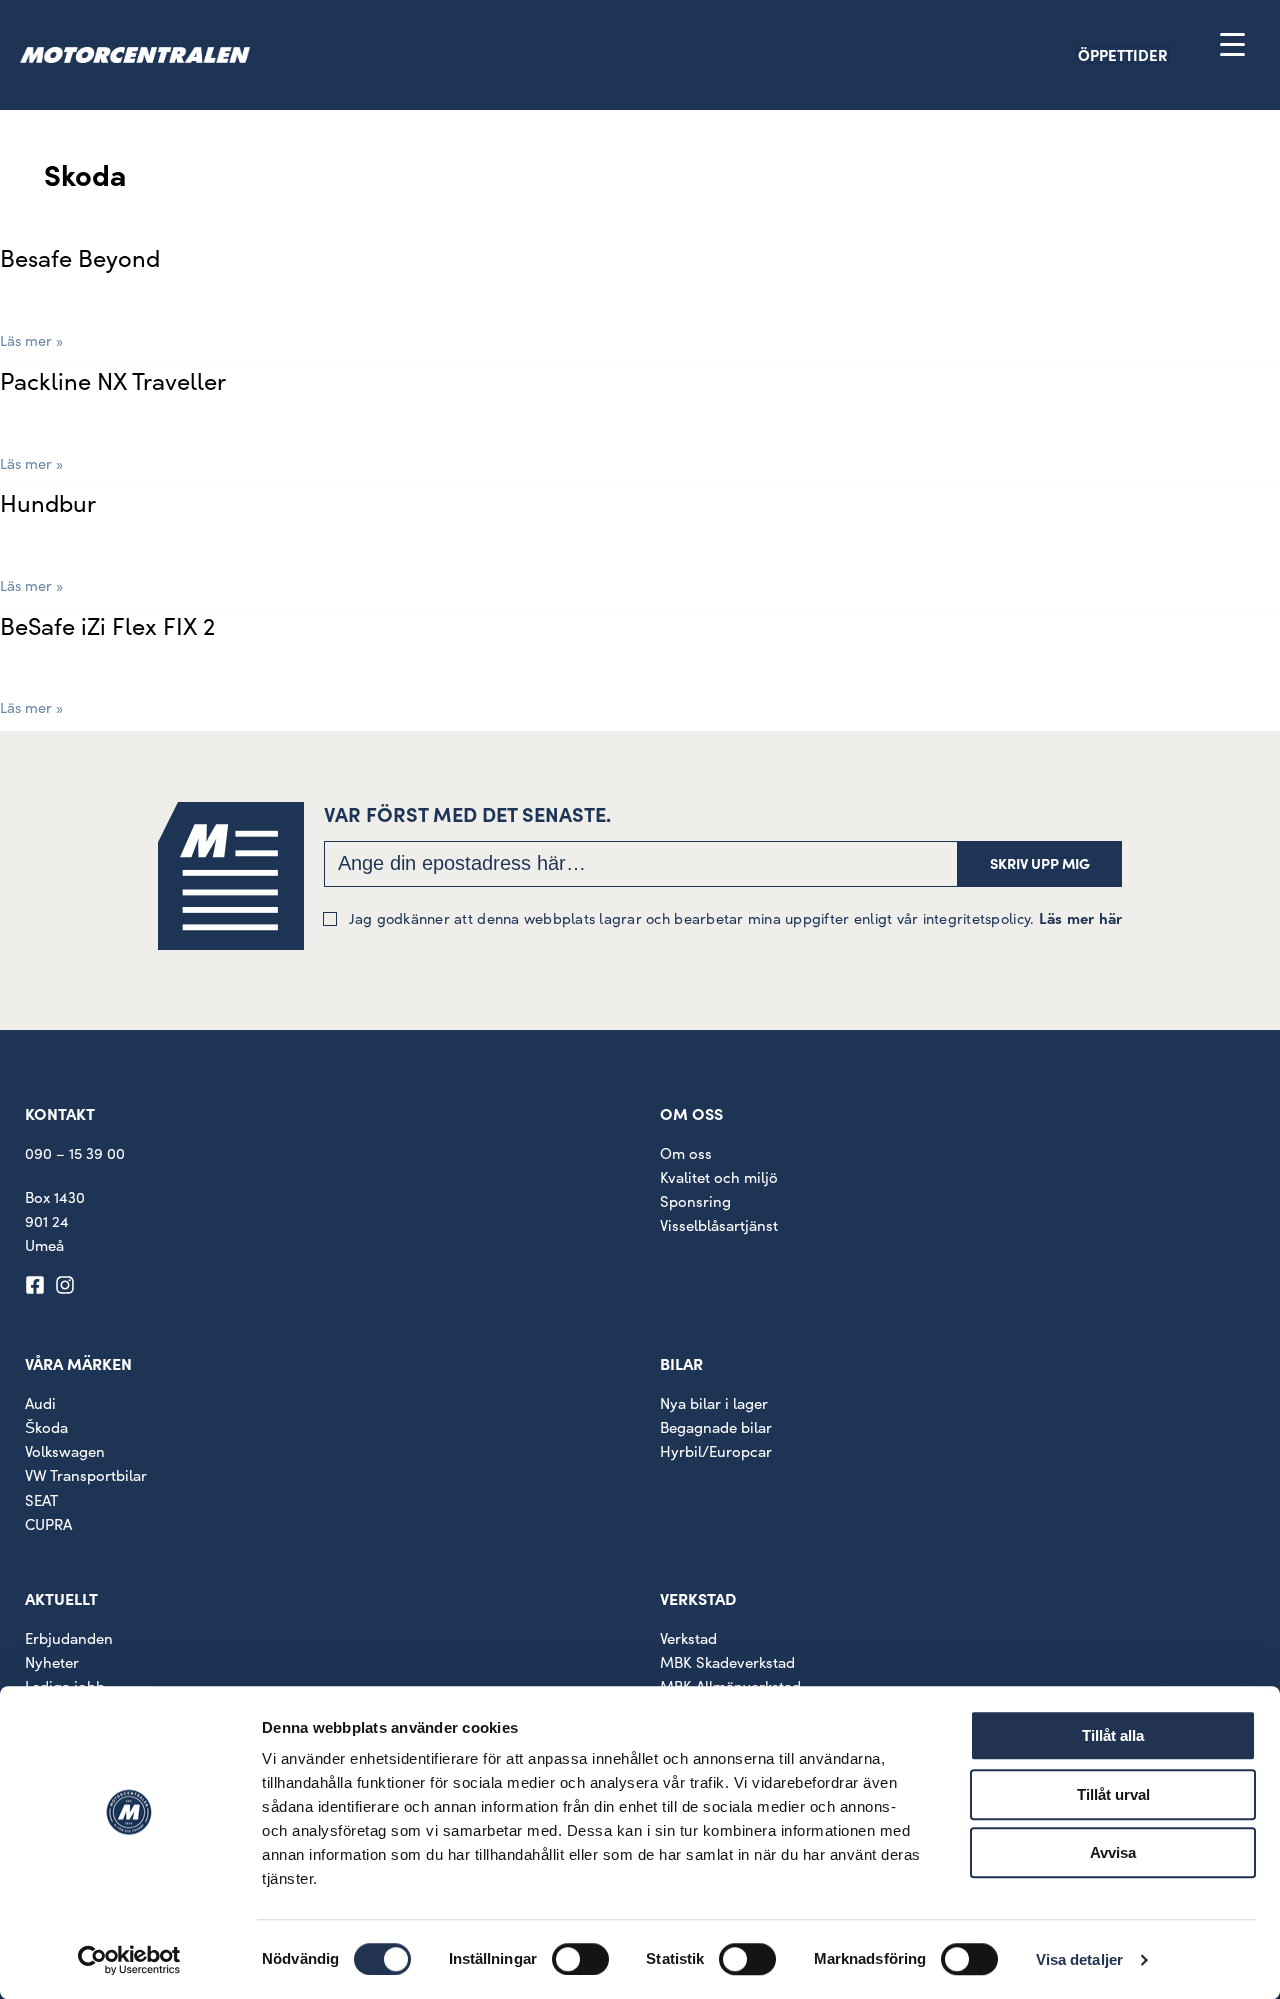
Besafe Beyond (80, 257)
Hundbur (48, 502)
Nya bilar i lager (714, 1403)
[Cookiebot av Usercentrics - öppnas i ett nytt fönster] (129, 1960)
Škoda (46, 1427)
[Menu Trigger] (1232, 43)
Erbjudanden (69, 1638)
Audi (40, 1403)
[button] (1158, 54)
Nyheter (52, 1662)
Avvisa (1113, 1852)
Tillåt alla (1113, 1735)
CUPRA (48, 1524)
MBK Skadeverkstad (727, 1662)
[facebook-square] (38, 1285)
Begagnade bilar (716, 1427)
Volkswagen (65, 1451)
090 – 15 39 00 (75, 1153)
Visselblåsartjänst (719, 1225)
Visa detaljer (1079, 1959)
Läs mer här (1081, 917)
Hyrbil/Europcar (716, 1451)
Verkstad (688, 1638)
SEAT (41, 1500)
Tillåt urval (1113, 1794)
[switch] (580, 1959)
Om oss (686, 1153)
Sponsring (695, 1201)
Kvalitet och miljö (719, 1177)
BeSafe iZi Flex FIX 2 (107, 625)
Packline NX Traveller (113, 380)
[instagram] (68, 1285)
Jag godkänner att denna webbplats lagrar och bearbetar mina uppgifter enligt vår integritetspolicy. (736, 917)
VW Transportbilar (86, 1475)
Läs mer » (31, 339)
